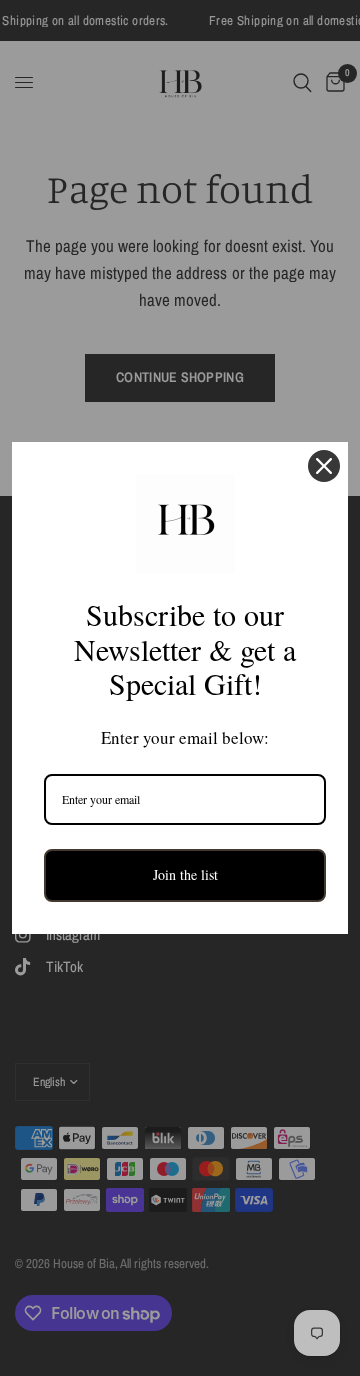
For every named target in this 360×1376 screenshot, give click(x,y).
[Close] (324, 466)
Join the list (185, 874)
